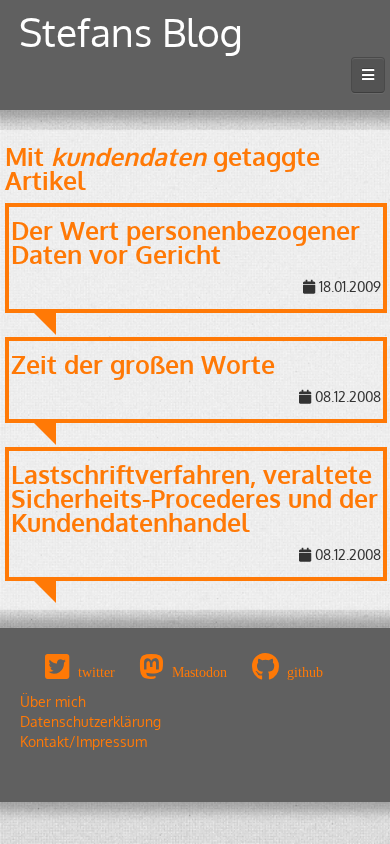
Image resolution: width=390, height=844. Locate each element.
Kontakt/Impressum (83, 741)
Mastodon (199, 672)
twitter (96, 672)
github (305, 672)
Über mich (53, 701)
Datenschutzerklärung (90, 721)
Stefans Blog (131, 31)
